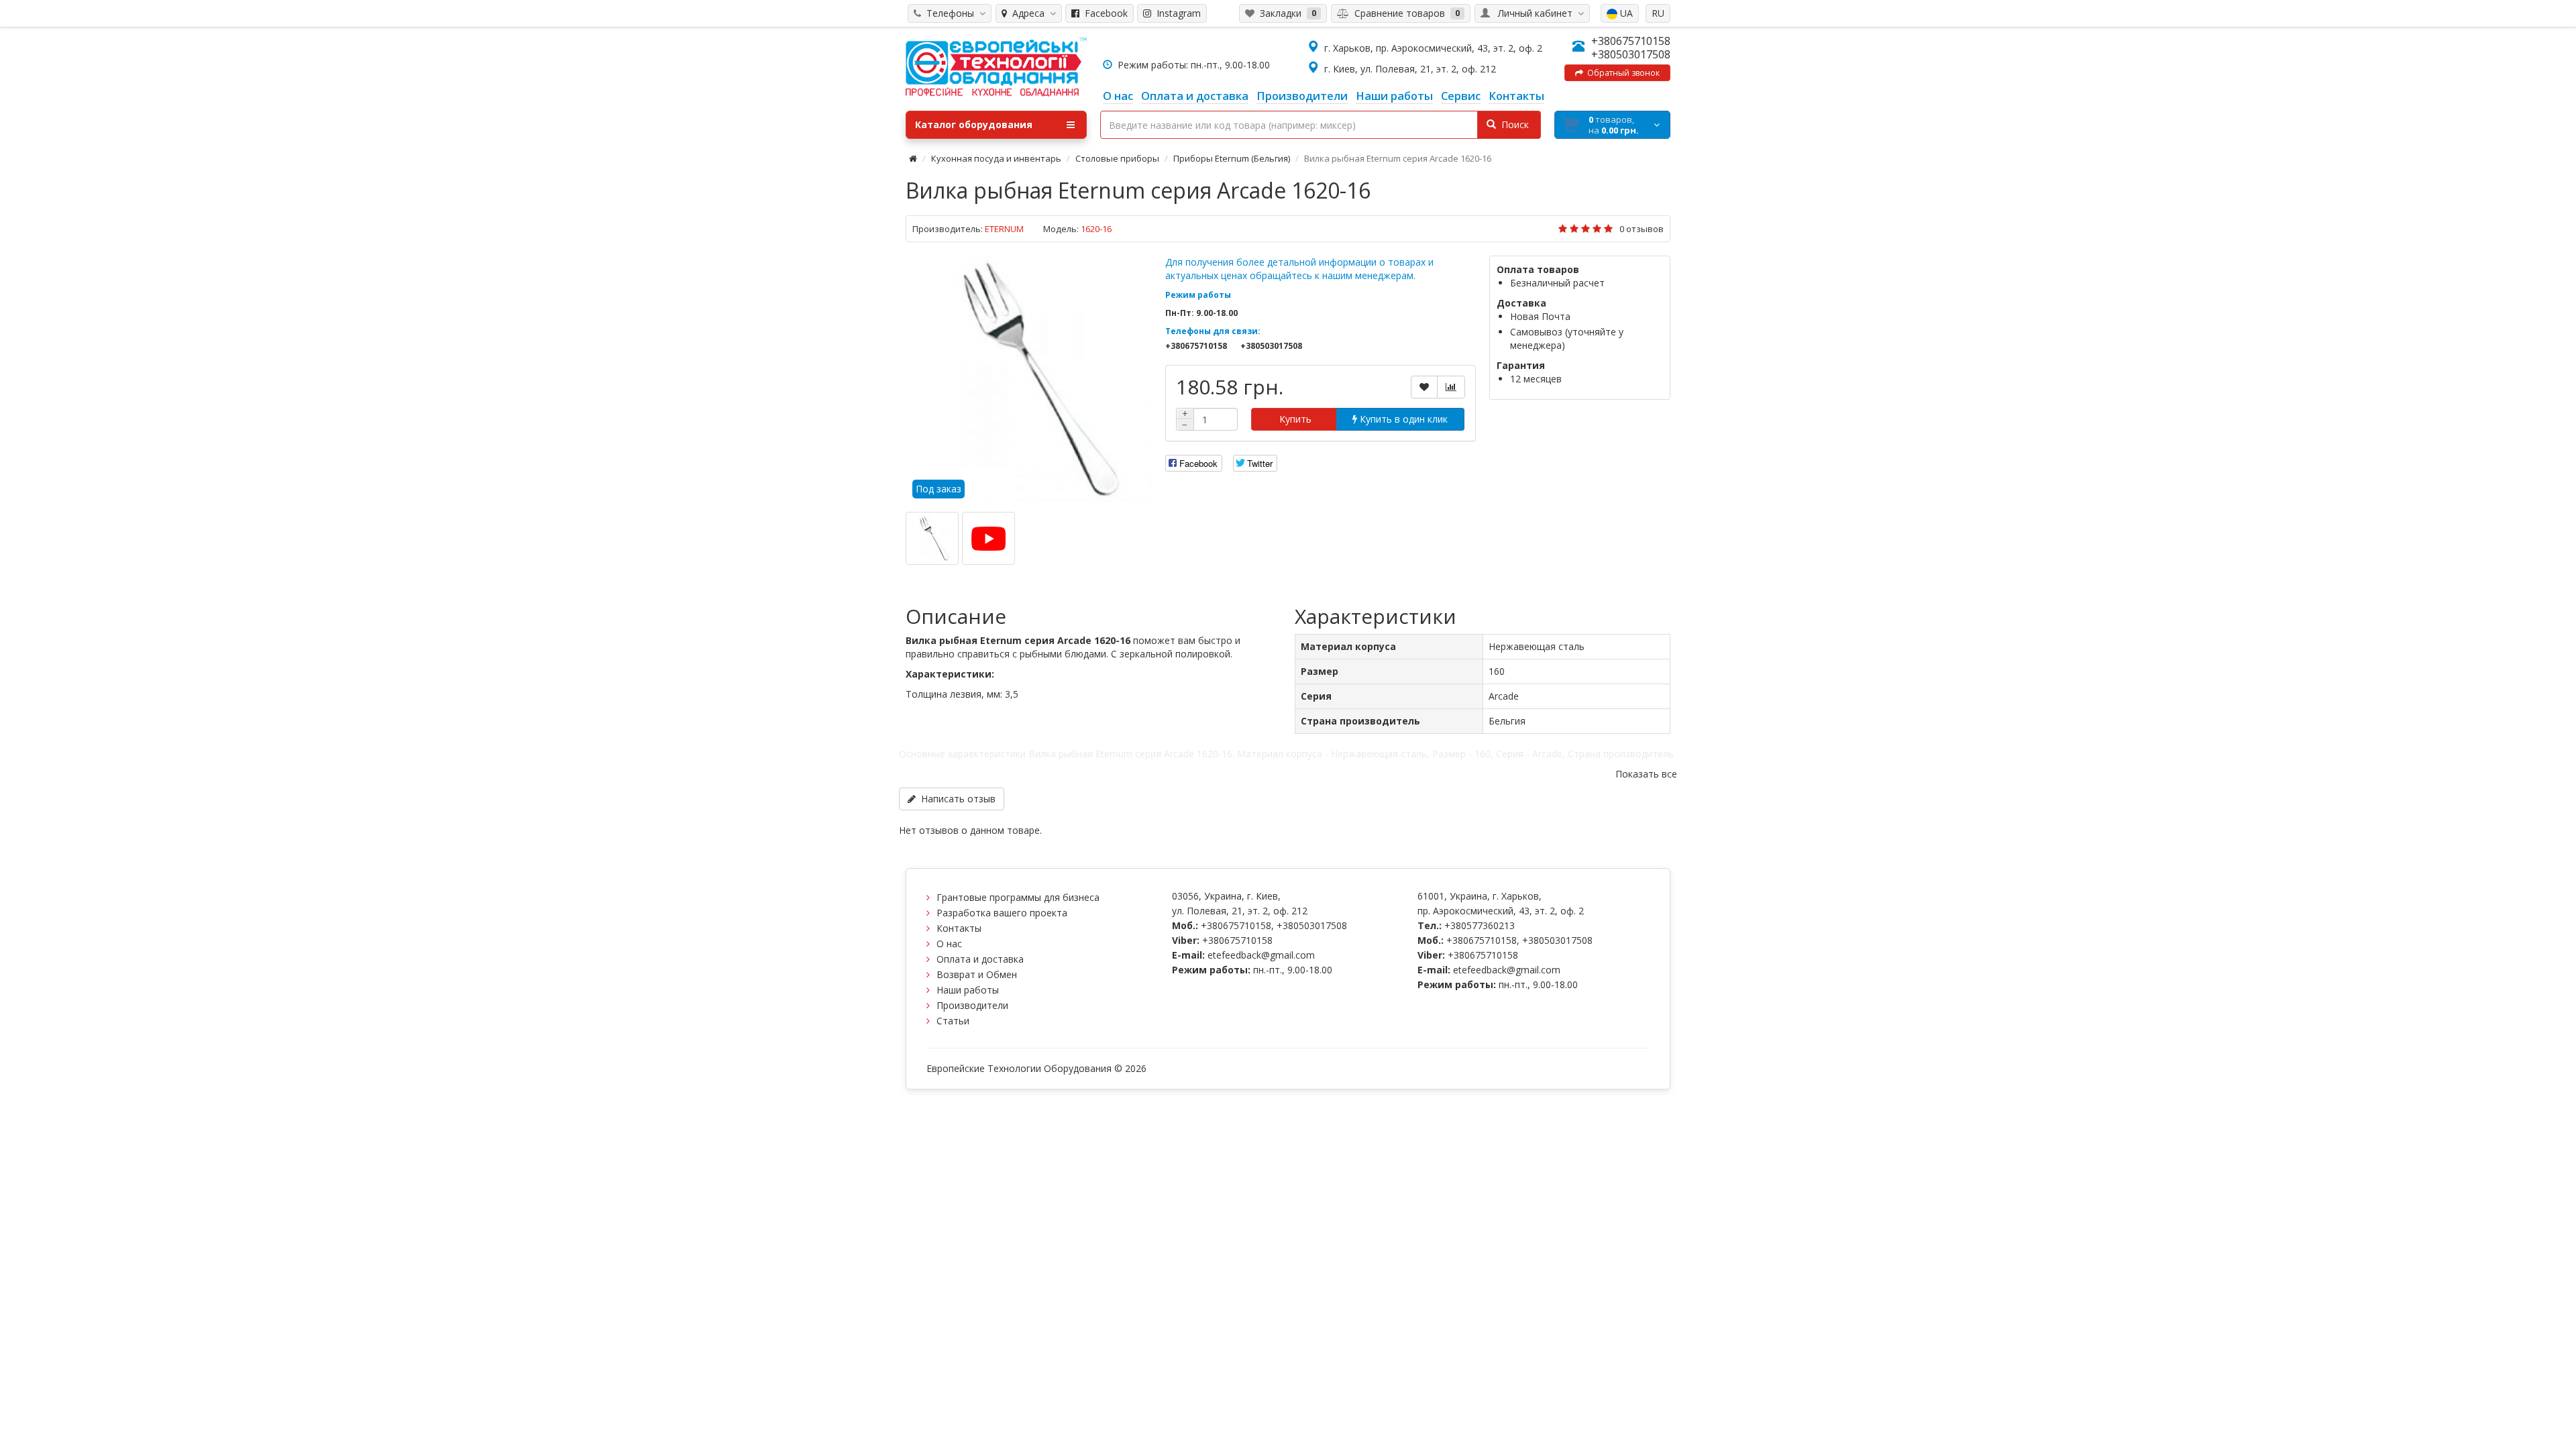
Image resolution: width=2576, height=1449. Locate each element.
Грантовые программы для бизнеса (1018, 897)
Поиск (1512, 124)
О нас (949, 944)
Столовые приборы (1117, 158)
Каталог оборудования (974, 124)
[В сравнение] (1451, 387)
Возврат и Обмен (977, 974)
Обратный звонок (1621, 73)
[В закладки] (1424, 387)
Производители (972, 1005)
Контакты (959, 928)
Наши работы (968, 990)
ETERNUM (1004, 229)
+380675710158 (1631, 41)
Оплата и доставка (980, 959)
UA (1625, 13)
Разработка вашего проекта (1002, 913)
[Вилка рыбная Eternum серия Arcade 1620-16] (1029, 379)
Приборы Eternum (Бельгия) (1232, 158)
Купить (1294, 419)
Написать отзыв (956, 799)
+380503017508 (1631, 54)
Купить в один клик (1402, 419)
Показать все (1646, 774)
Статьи (953, 1021)
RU (1658, 13)
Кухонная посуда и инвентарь (996, 158)
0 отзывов (1642, 229)
